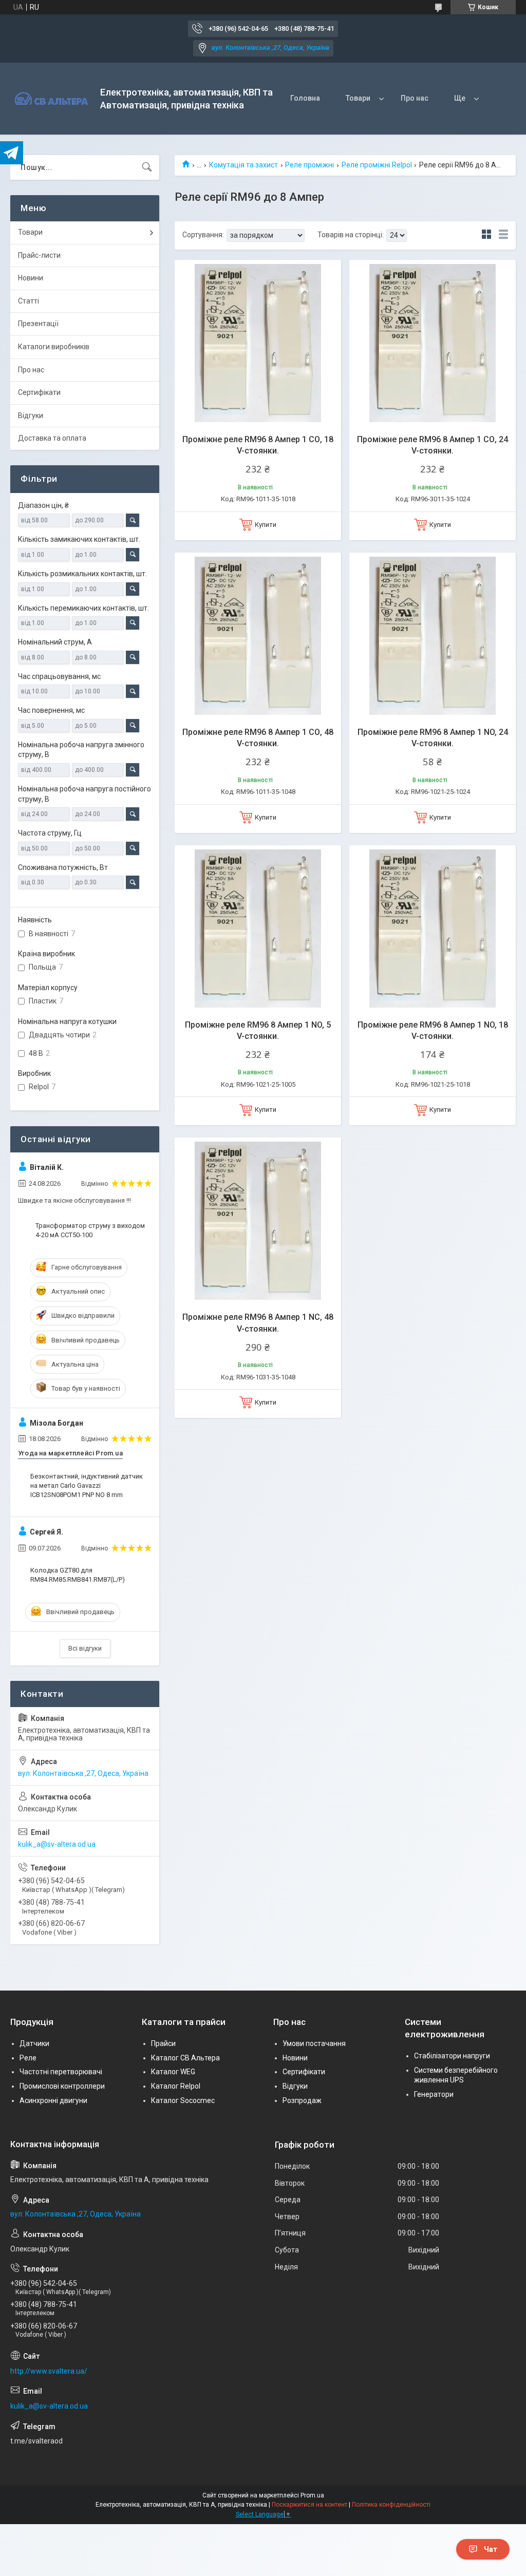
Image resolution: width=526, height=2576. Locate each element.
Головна (305, 98)
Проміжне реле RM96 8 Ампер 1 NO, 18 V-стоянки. (433, 1030)
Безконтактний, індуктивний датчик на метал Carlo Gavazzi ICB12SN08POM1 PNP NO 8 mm (87, 1485)
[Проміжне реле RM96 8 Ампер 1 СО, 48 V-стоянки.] (258, 636)
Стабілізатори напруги (452, 2056)
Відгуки (31, 415)
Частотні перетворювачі (61, 2072)
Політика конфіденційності (391, 2505)
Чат (491, 2549)
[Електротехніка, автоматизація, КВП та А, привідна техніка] (51, 99)
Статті (29, 301)
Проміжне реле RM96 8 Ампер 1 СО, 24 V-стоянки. (433, 445)
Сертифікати (39, 392)
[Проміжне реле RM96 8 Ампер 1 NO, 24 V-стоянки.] (433, 636)
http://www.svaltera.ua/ (49, 2371)
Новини (31, 278)
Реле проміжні (309, 165)
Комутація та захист (243, 165)
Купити (266, 525)
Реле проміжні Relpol (377, 165)
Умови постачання (314, 2043)
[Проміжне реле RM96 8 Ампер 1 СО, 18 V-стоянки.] (258, 343)
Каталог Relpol (176, 2086)
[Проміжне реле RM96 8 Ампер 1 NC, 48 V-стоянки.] (258, 1221)
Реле (28, 2058)
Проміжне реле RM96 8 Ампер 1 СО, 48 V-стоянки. (258, 738)
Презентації (38, 324)
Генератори (434, 2094)
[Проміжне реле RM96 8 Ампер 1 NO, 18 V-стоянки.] (433, 929)
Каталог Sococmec (183, 2100)
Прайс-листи (39, 255)
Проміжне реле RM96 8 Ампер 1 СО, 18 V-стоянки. (258, 445)
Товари (358, 98)
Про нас (415, 98)
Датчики (34, 2043)
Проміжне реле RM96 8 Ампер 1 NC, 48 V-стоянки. (258, 1323)
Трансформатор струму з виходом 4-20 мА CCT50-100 (90, 1230)
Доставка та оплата (52, 438)
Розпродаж (302, 2100)
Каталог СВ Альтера (185, 2058)
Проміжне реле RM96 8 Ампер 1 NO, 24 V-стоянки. (433, 738)
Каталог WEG (173, 2072)
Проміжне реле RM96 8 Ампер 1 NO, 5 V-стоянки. (258, 1030)
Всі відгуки (85, 1648)
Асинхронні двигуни (53, 2100)
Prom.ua (312, 2495)
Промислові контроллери (62, 2086)
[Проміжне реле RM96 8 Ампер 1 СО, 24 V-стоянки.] (433, 343)
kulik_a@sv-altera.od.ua (57, 1844)
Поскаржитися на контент (309, 2505)
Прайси (163, 2043)
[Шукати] (147, 167)
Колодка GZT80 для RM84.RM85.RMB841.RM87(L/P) (78, 1575)
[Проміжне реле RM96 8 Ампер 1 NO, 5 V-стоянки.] (258, 929)
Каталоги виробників (54, 347)
